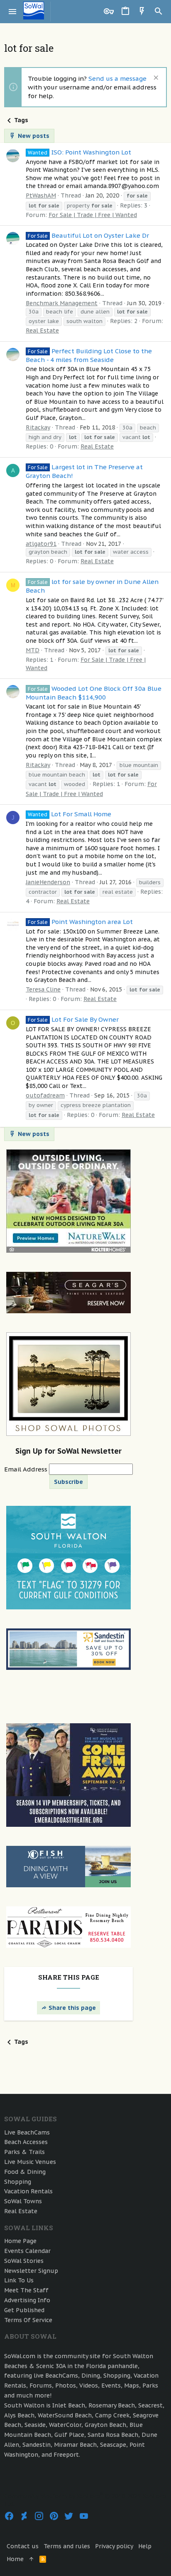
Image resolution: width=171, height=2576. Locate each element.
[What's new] (142, 12)
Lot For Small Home (70, 814)
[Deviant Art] (24, 2516)
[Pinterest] (54, 2516)
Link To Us (19, 2280)
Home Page (20, 2241)
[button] (13, 12)
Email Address (27, 1469)
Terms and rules (67, 2546)
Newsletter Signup (31, 2271)
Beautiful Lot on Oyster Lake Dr (88, 235)
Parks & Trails (24, 2152)
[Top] (32, 2559)
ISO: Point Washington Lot (79, 152)
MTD (33, 650)
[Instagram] (39, 2516)
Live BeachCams (27, 2132)
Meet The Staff (26, 2290)
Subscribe (68, 1482)
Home (15, 2559)
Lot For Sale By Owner (73, 1019)
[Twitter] (69, 2516)
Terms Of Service (28, 2320)
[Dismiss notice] (155, 78)
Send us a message (117, 78)
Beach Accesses (26, 2142)
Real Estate (42, 330)
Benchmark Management (62, 303)
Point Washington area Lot (80, 922)
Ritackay (38, 427)
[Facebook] (9, 2516)
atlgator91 (41, 544)
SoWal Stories (24, 2261)
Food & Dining (25, 2172)
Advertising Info (27, 2300)
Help (145, 2546)
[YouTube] (84, 2516)
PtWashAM (41, 195)
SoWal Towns (23, 2201)
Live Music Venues (30, 2162)
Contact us (23, 2546)
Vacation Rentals (28, 2191)
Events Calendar (27, 2251)
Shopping (18, 2182)
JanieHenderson (48, 882)
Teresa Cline (43, 989)
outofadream (45, 1095)
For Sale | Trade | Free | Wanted (93, 215)
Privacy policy (114, 2546)
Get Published (24, 2310)
